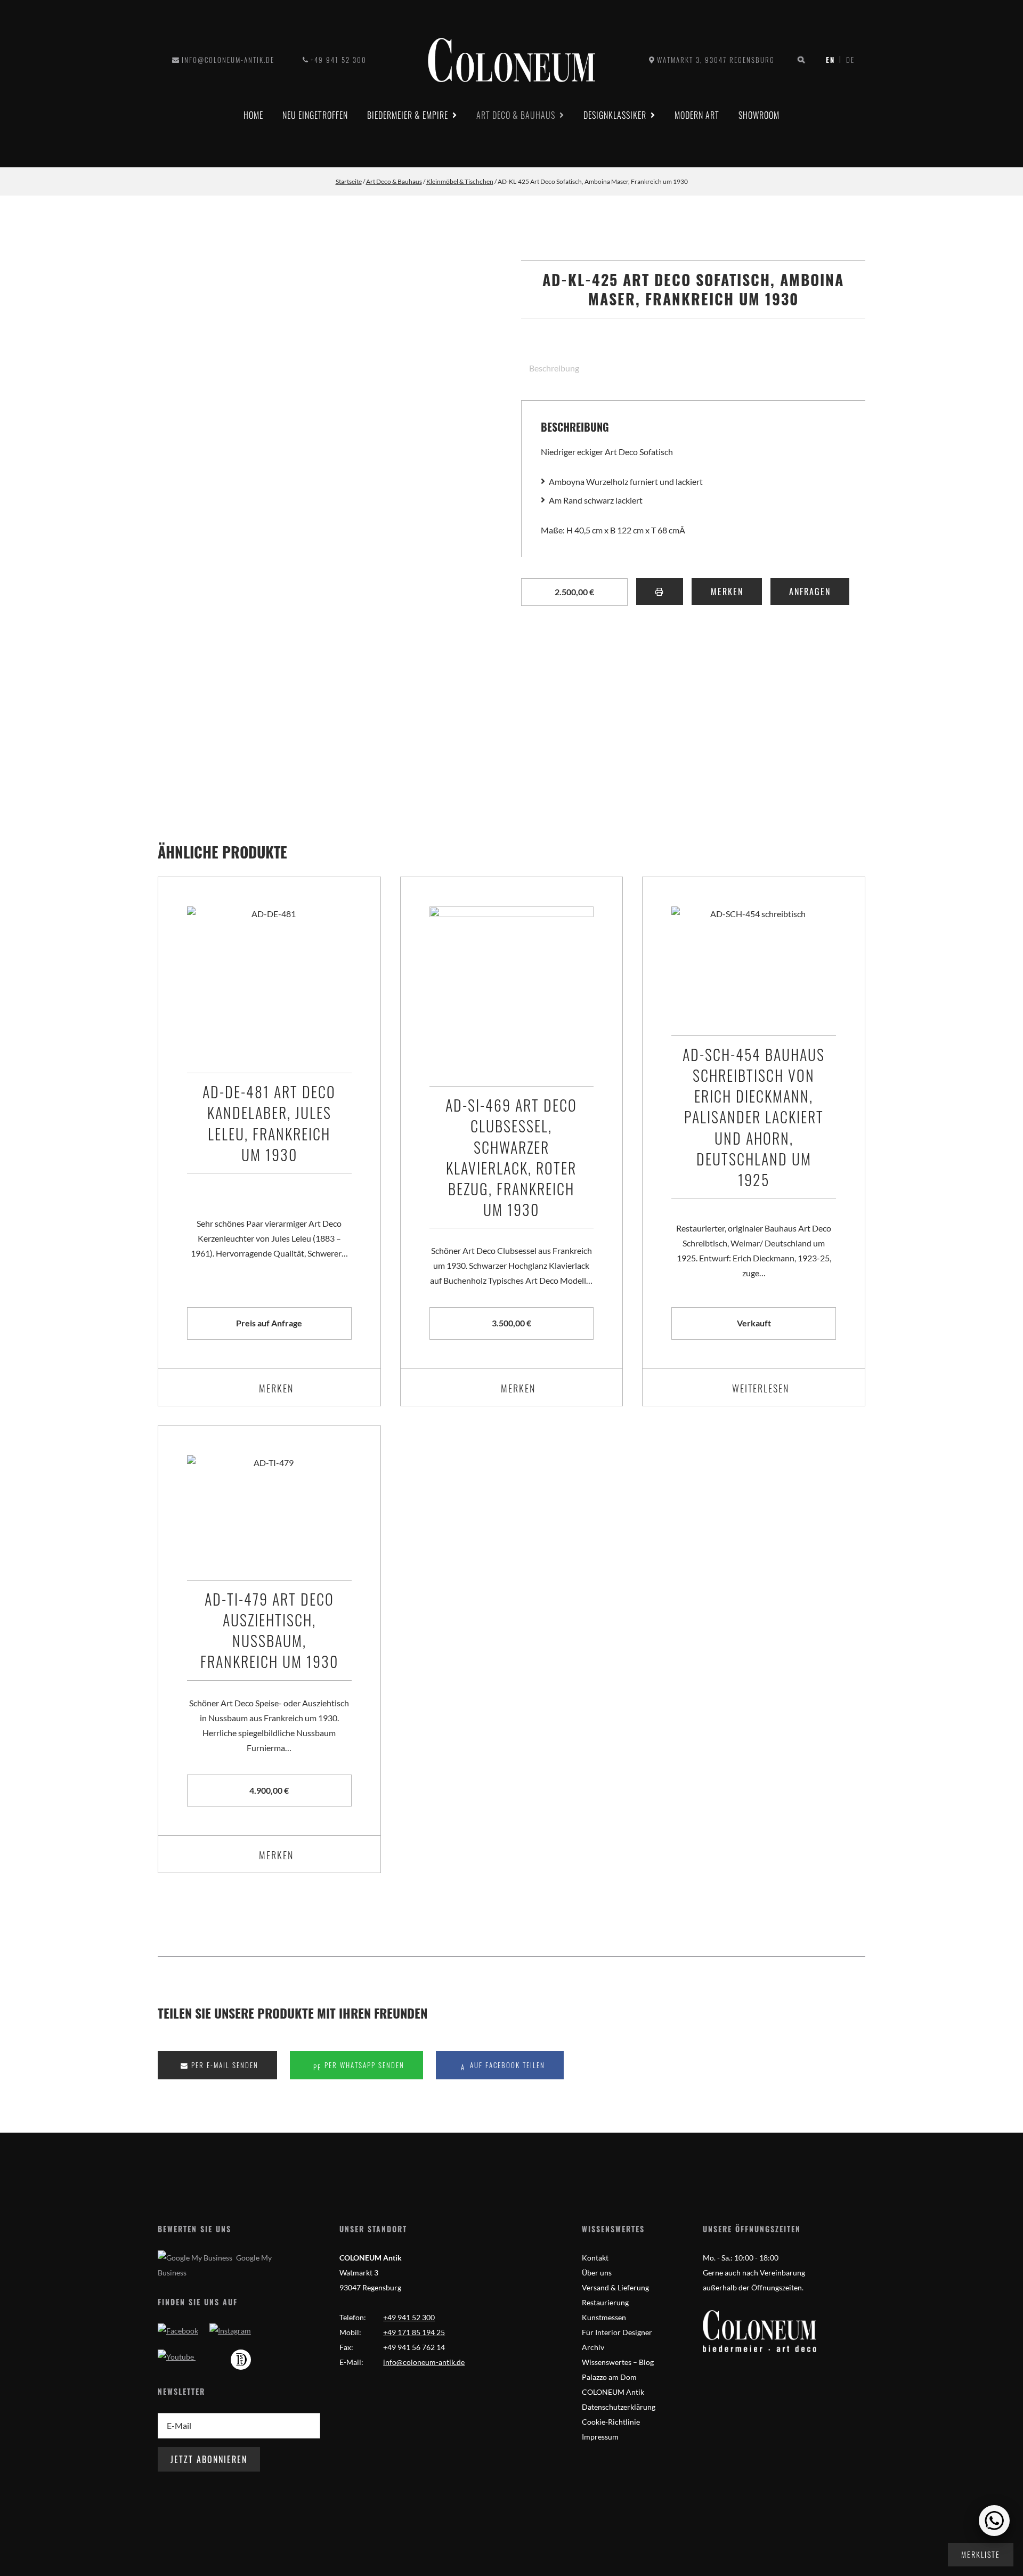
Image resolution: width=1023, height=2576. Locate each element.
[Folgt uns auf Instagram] (230, 2331)
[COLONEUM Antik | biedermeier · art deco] (511, 60)
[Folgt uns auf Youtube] (177, 2357)
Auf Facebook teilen (506, 2065)
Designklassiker (615, 115)
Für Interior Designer (617, 2332)
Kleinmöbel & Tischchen (460, 181)
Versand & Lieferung (615, 2287)
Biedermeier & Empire (408, 115)
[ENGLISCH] (847, 60)
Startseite (349, 181)
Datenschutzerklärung (619, 2407)
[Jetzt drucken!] (660, 592)
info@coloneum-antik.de (228, 60)
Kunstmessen (604, 2317)
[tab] (550, 368)
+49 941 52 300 (339, 60)
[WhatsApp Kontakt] (994, 2521)
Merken (727, 592)
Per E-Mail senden (224, 2065)
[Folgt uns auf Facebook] (178, 2331)
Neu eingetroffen (315, 115)
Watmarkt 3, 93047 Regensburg (716, 60)
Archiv (593, 2347)
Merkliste (981, 2554)
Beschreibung (554, 368)
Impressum (600, 2437)
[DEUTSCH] (833, 60)
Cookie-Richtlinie (611, 2422)
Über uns (597, 2273)
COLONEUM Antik (613, 2392)
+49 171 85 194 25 (414, 2332)
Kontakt (595, 2258)
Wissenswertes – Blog (618, 2362)
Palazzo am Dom (609, 2377)
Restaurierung (605, 2302)
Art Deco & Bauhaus (516, 115)
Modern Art (697, 115)
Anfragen (810, 592)
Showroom (759, 115)
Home (253, 115)
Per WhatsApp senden (363, 2065)
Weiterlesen (761, 1388)
